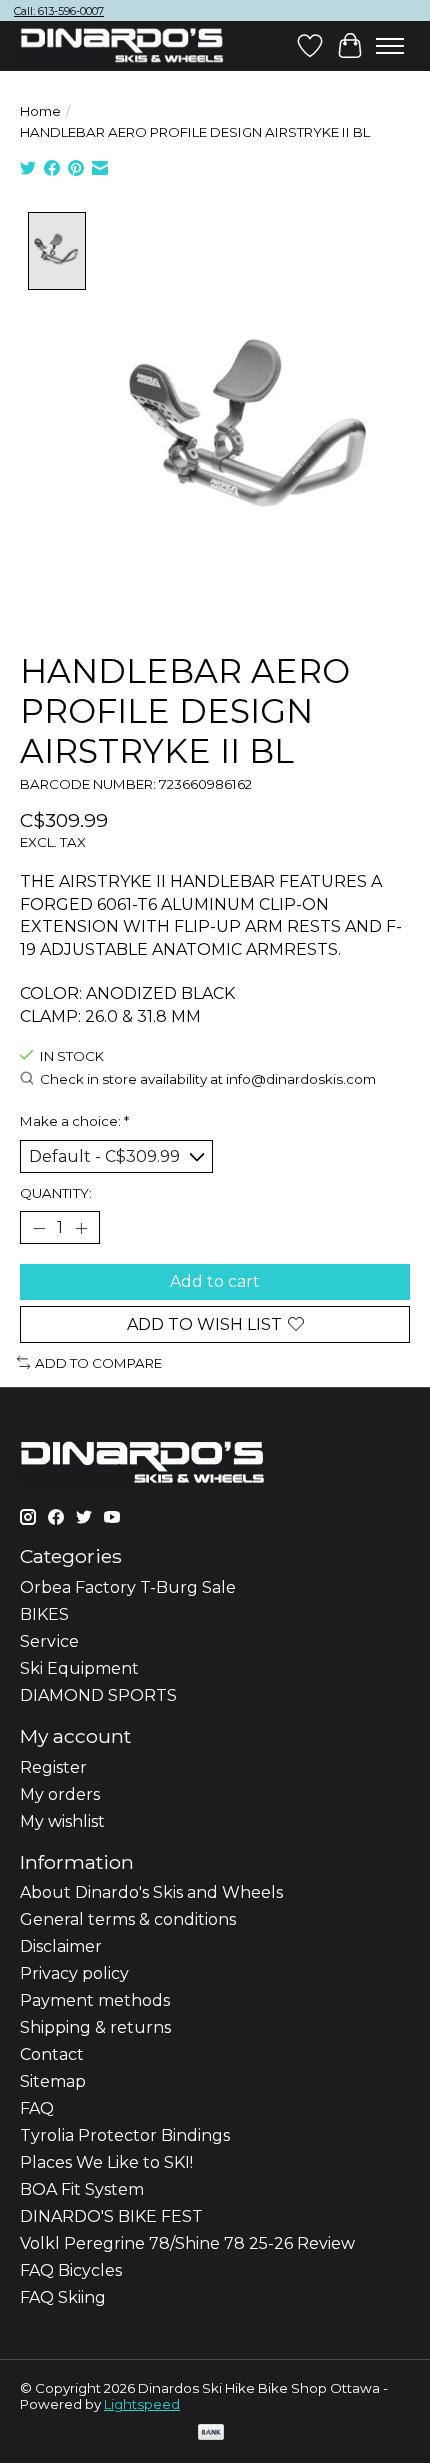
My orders (60, 1794)
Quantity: (56, 1193)
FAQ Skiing (63, 2297)
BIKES (44, 1614)
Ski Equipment (79, 1668)
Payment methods (95, 2000)
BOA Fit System (82, 2189)
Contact (52, 2054)
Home (40, 111)
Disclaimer (61, 1946)
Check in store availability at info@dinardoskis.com (208, 1079)
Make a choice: (74, 1121)
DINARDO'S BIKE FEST (111, 2216)
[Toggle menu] (390, 46)
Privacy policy (74, 1973)
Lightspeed (142, 2404)
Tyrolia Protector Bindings (125, 2135)
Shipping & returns (95, 2027)
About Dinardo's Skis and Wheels (151, 1892)
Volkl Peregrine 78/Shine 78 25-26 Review (187, 2243)
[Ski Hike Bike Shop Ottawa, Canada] (122, 46)
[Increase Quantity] (81, 1228)
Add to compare (98, 1363)
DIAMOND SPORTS (98, 1695)
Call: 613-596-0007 (59, 11)
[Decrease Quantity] (39, 1228)
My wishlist (62, 1821)
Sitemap (53, 2081)
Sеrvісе (49, 1641)
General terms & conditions (128, 1919)
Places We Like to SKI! (106, 2162)
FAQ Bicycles (71, 2270)
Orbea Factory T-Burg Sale (128, 1587)
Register (53, 1767)
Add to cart (215, 1281)
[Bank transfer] (211, 2433)
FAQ (37, 2108)
